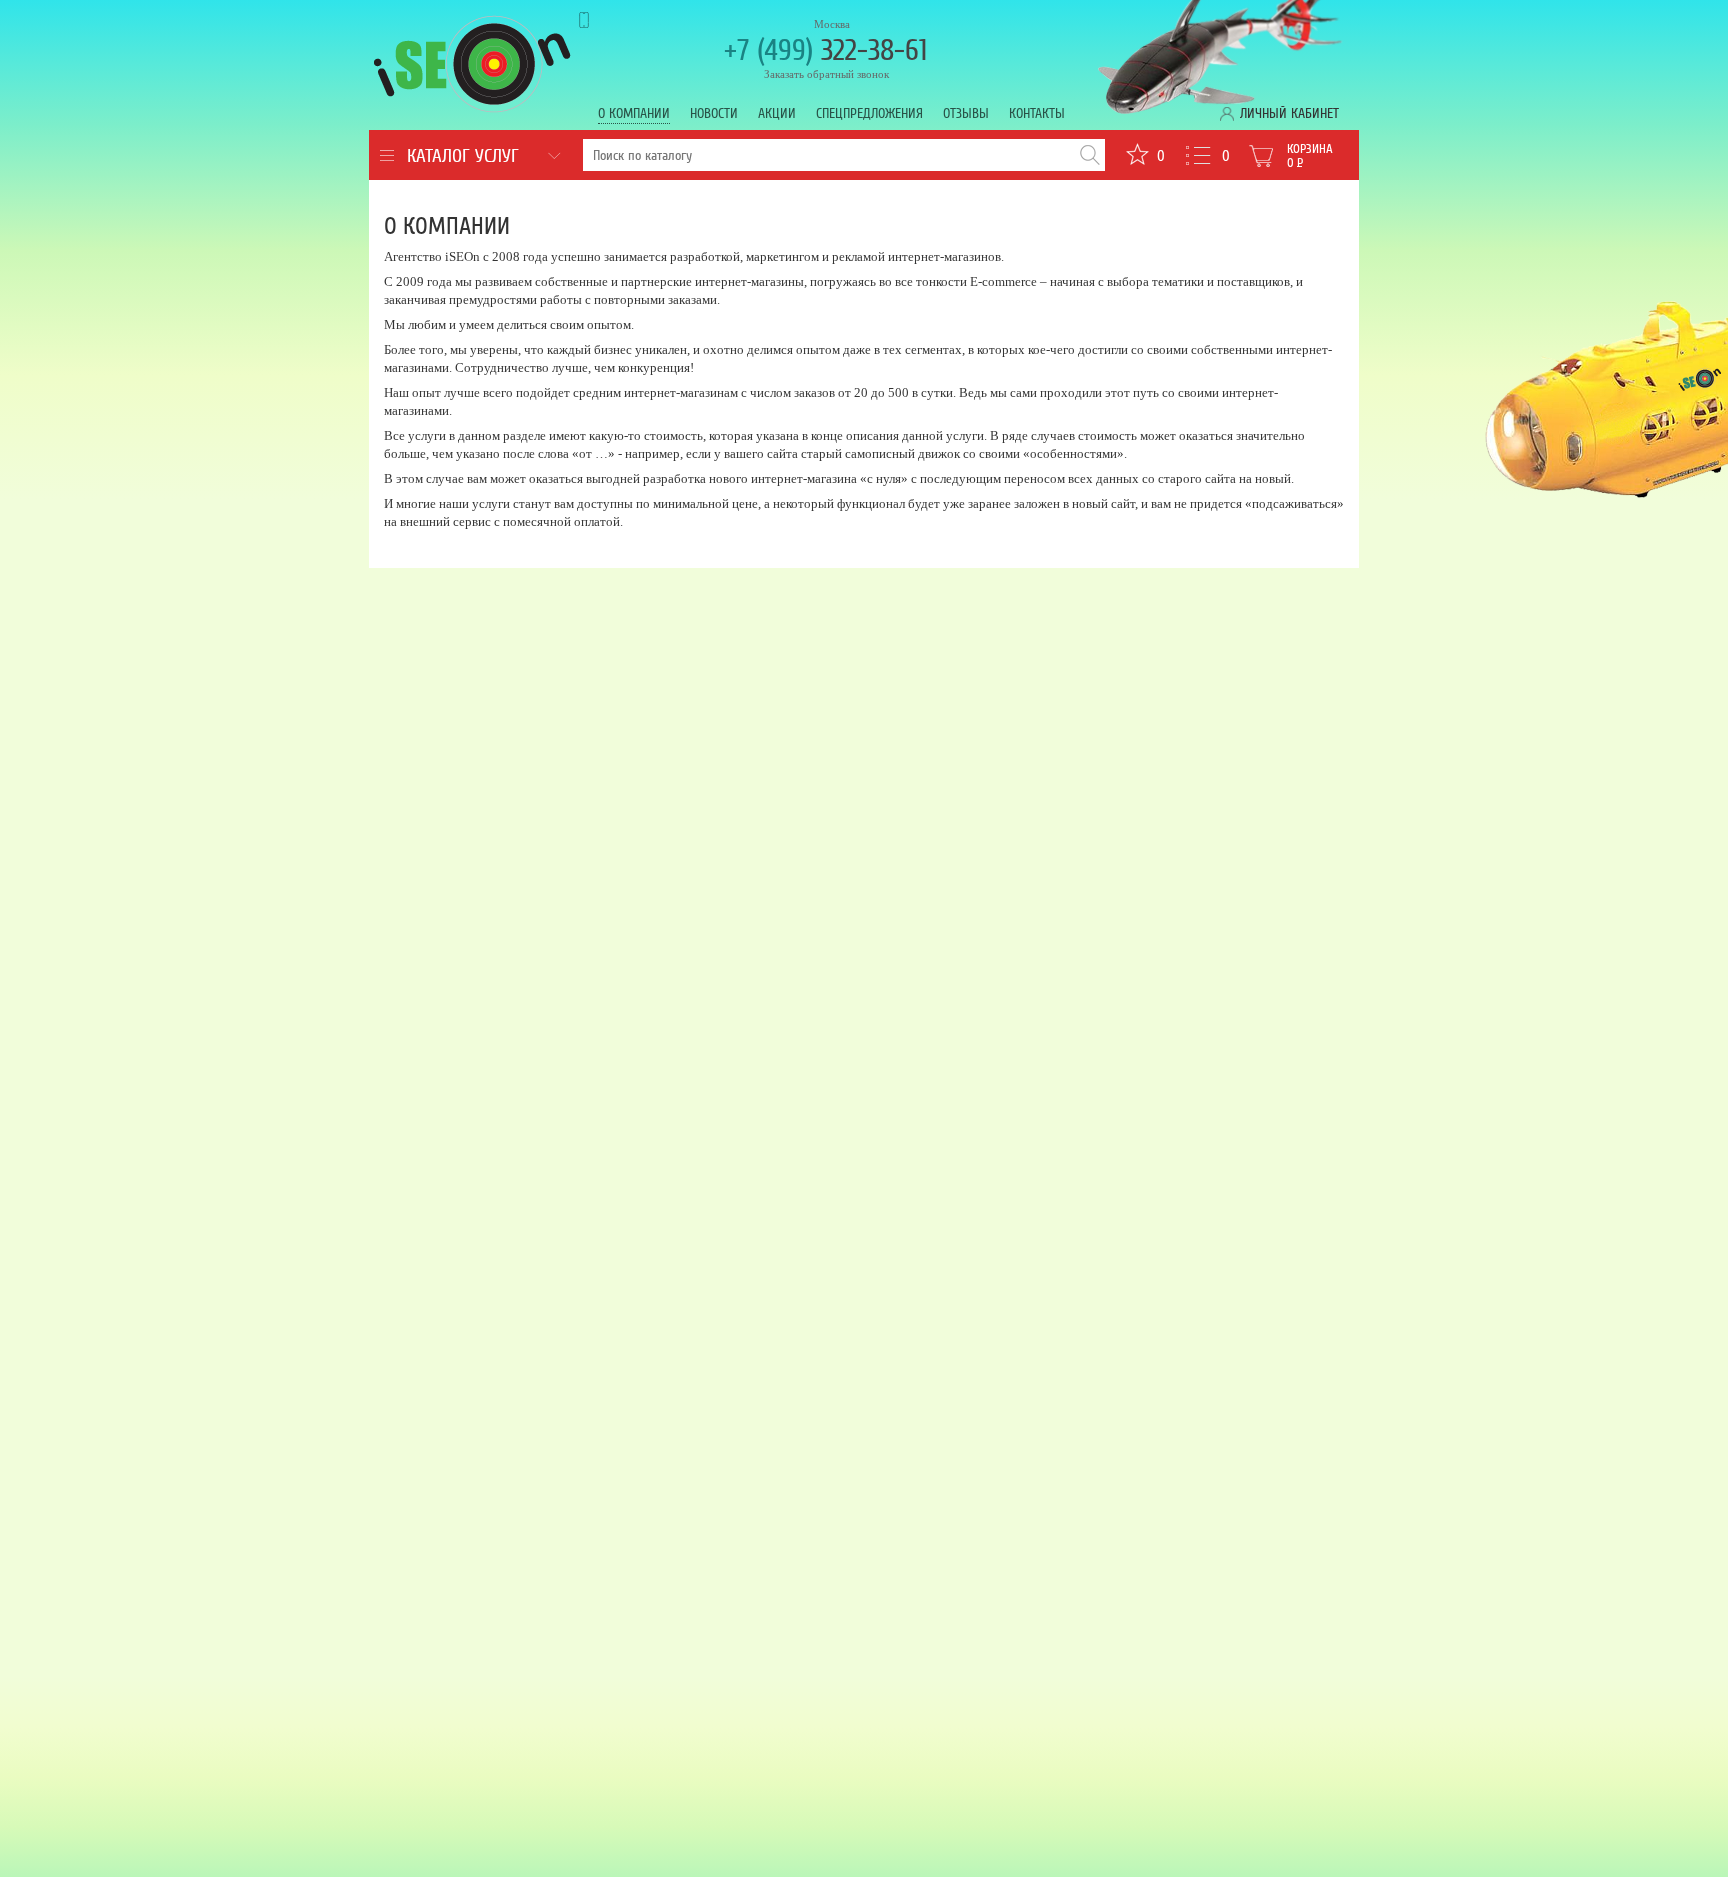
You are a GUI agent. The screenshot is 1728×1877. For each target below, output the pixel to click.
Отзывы (966, 113)
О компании (634, 113)
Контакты (1037, 113)
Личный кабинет (1289, 113)
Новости (714, 113)
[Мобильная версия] (602, 20)
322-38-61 (825, 50)
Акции (777, 113)
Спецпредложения (869, 113)
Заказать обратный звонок (826, 74)
